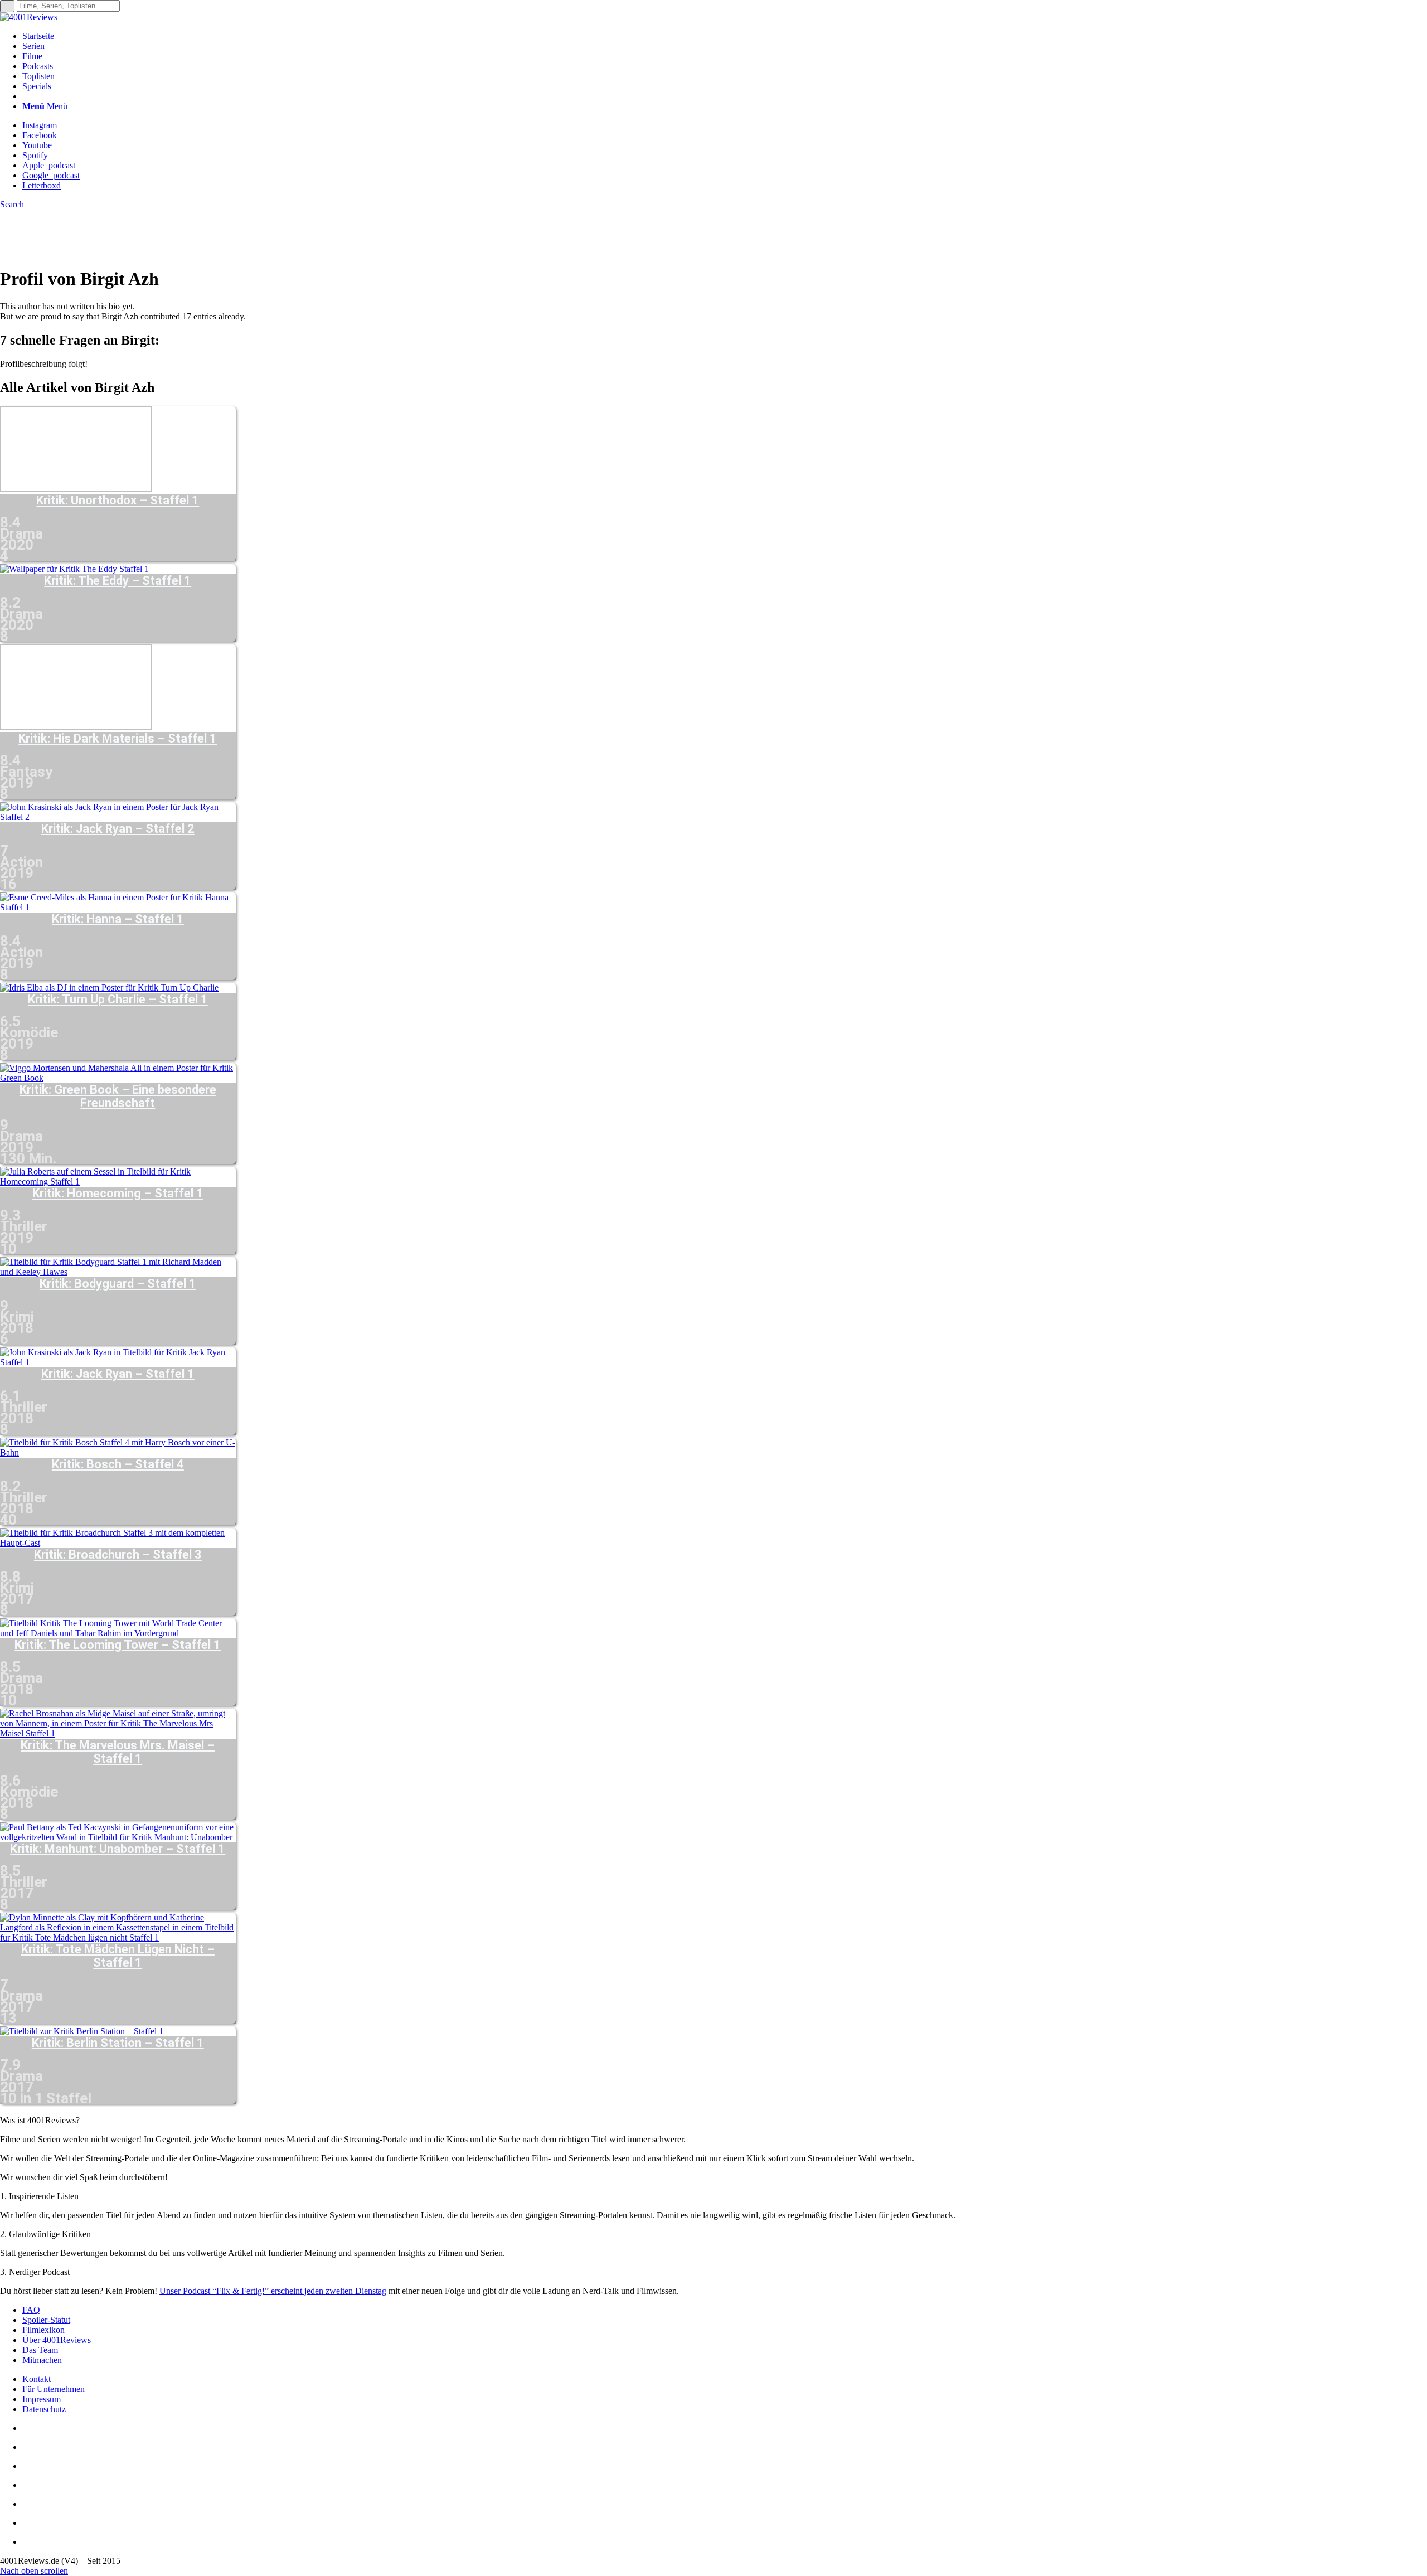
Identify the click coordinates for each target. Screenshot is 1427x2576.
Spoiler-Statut (46, 2320)
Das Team (40, 2350)
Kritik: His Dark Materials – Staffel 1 (118, 739)
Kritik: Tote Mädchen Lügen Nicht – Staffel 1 (118, 1956)
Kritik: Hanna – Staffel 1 (118, 919)
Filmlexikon (43, 2330)
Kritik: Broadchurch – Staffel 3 (118, 1555)
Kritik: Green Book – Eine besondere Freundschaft (118, 1097)
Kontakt (37, 2379)
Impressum (42, 2399)
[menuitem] (725, 36)
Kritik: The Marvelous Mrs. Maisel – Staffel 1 (118, 1752)
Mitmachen (42, 2360)
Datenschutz (44, 2409)
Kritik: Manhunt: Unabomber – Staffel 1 (118, 1849)
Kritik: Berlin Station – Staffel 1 (118, 2043)
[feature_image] (76, 489)
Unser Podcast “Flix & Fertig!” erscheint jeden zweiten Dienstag (273, 2291)
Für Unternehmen (54, 2389)
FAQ (31, 2310)
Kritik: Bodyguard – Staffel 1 (118, 1284)
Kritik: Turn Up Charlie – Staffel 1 (118, 1000)
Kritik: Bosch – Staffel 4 (118, 1464)
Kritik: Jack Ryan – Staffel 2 (118, 829)
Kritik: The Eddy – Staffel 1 (118, 581)
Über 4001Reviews (57, 2340)
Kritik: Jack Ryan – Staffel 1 (118, 1374)
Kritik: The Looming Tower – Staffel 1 (118, 1645)
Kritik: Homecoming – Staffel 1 (118, 1194)
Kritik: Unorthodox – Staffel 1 (118, 501)
